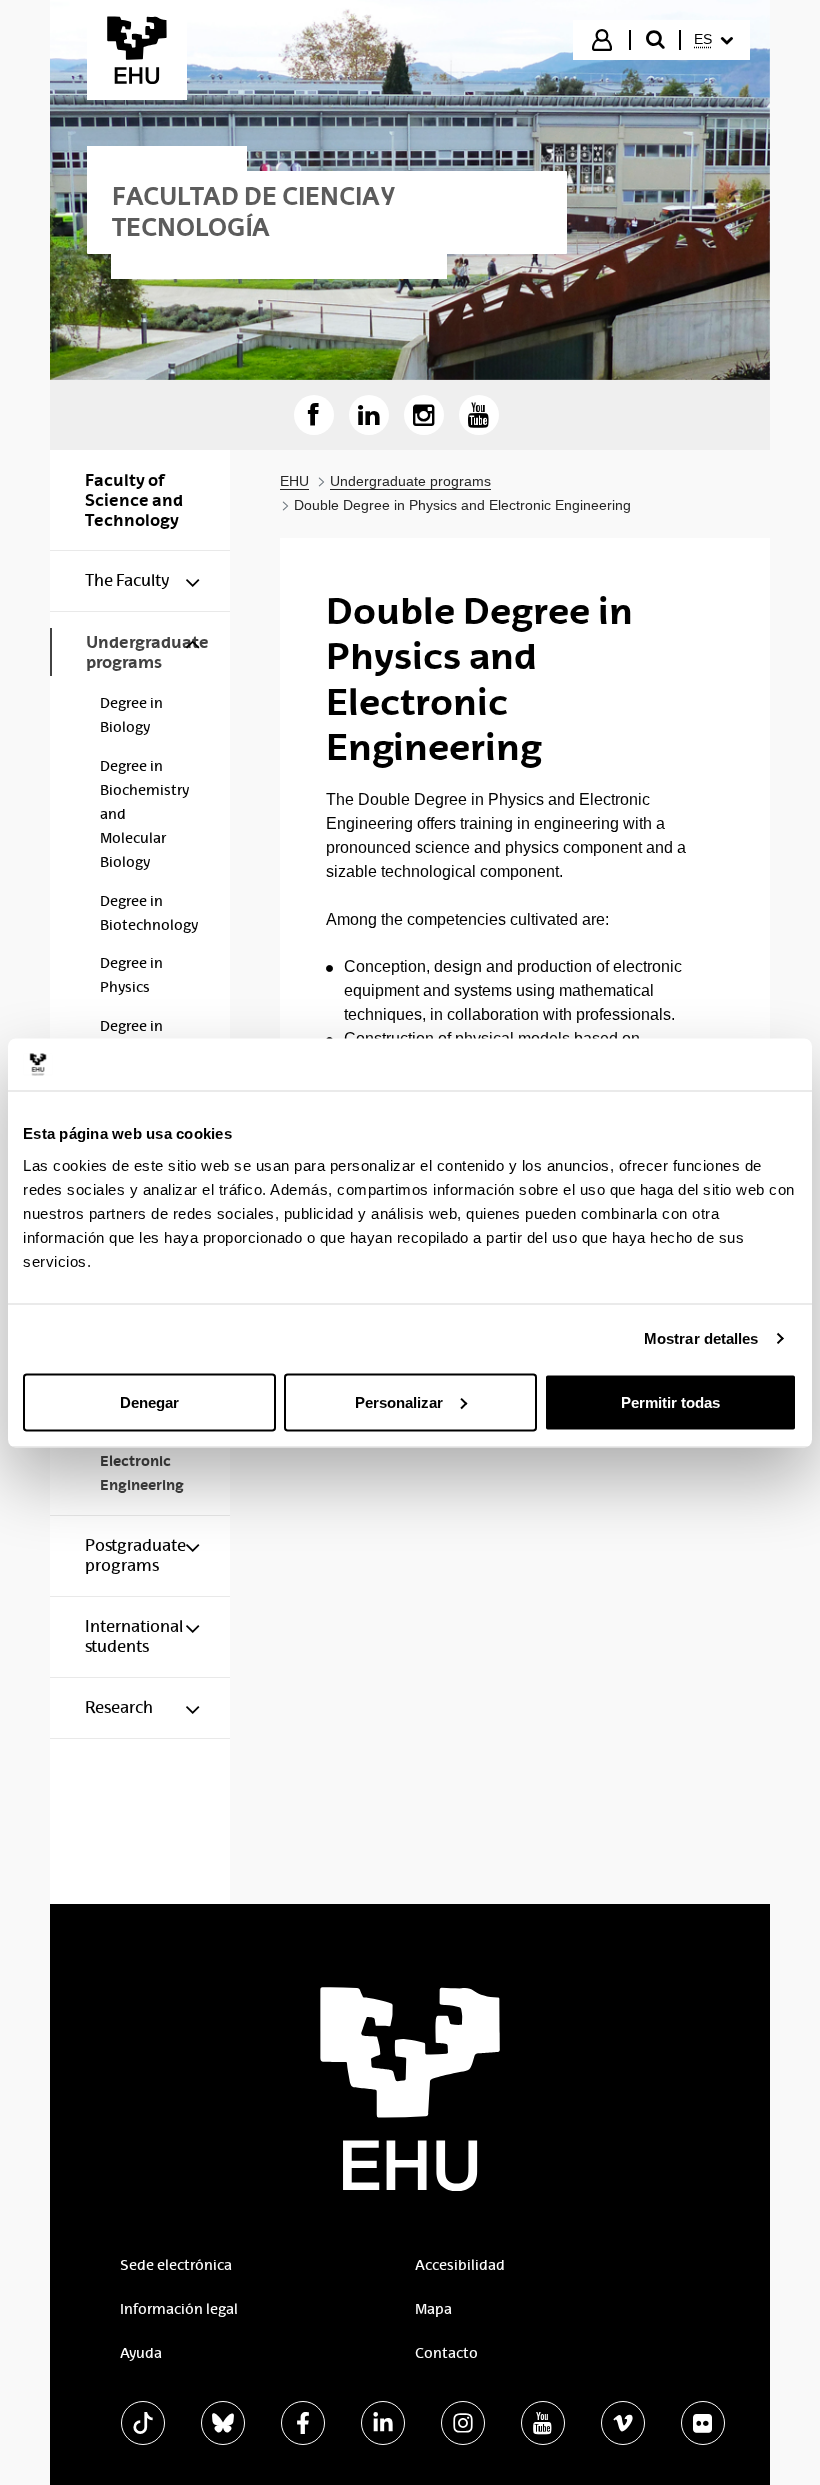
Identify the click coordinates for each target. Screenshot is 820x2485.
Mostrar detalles (701, 1338)
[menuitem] (713, 40)
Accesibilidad (460, 2265)
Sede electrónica (176, 2265)
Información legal (179, 2309)
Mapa (433, 2309)
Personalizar (399, 1401)
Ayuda (141, 2353)
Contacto (446, 2353)
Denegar (149, 1401)
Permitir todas (670, 1401)
